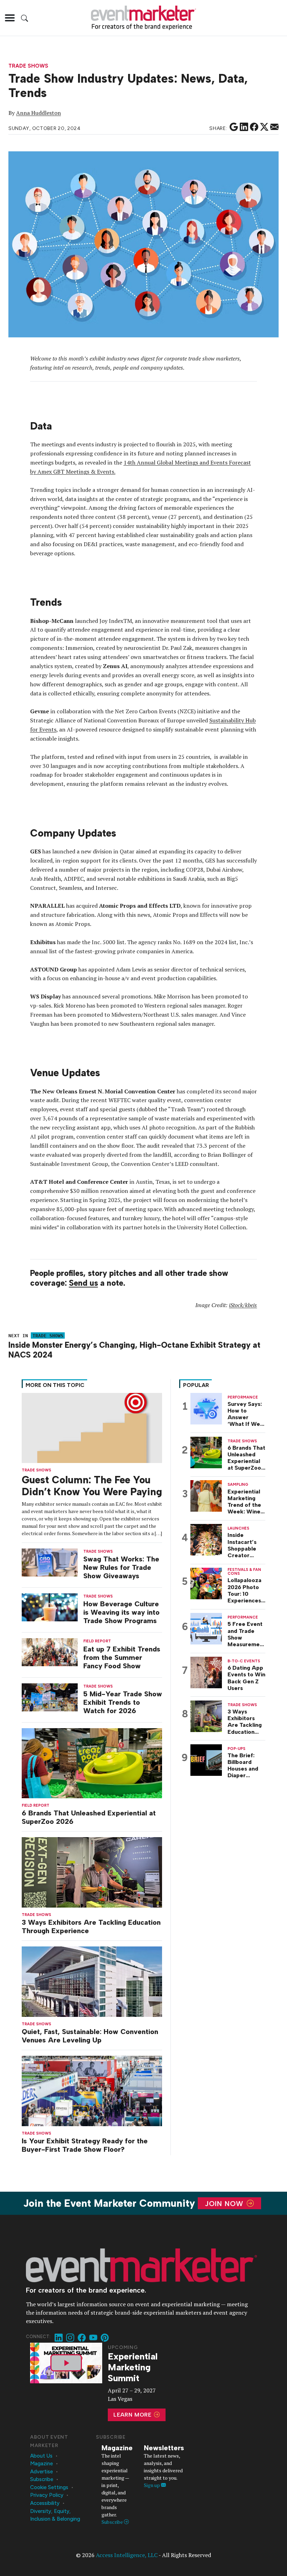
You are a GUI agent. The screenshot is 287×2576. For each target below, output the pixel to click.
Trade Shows (28, 66)
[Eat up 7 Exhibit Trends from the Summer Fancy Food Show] (50, 1652)
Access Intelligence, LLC (127, 2555)
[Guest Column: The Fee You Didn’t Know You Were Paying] (92, 1427)
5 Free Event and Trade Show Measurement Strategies (246, 1634)
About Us (41, 2456)
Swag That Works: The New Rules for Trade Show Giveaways (121, 1567)
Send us (83, 1283)
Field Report (36, 1805)
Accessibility (45, 2503)
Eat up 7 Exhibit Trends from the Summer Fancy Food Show (122, 1657)
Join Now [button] (225, 2203)
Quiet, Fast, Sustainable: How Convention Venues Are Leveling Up (90, 2036)
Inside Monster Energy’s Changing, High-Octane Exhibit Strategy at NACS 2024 (134, 1350)
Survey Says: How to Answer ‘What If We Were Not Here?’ (245, 1414)
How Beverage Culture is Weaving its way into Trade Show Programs (121, 1612)
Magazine (41, 2464)
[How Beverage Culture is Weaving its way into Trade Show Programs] (50, 1607)
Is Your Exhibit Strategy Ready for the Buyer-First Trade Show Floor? (85, 2145)
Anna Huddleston (38, 113)
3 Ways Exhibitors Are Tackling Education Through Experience (91, 1926)
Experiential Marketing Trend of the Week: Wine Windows (244, 1502)
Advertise (41, 2472)
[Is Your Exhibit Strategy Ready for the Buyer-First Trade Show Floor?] (92, 2090)
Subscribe (42, 2479)
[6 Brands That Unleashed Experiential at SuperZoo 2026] (92, 1763)
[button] (10, 18)
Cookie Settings (49, 2487)
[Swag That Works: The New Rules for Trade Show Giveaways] (50, 1562)
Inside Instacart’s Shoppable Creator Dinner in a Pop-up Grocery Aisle (246, 1545)
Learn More (133, 2415)
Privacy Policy (47, 2495)
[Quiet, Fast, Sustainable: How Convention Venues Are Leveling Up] (92, 1981)
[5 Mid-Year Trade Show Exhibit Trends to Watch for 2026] (50, 1696)
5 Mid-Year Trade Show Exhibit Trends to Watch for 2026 (123, 1702)
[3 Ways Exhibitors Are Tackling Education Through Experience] (92, 1872)
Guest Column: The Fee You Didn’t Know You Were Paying (92, 1486)
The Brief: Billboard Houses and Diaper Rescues (243, 1766)
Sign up (152, 2485)
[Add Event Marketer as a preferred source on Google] (234, 127)
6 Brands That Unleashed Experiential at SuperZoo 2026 (89, 1817)
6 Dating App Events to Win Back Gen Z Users (246, 1678)
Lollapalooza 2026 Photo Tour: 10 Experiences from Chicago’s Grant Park (244, 1590)
